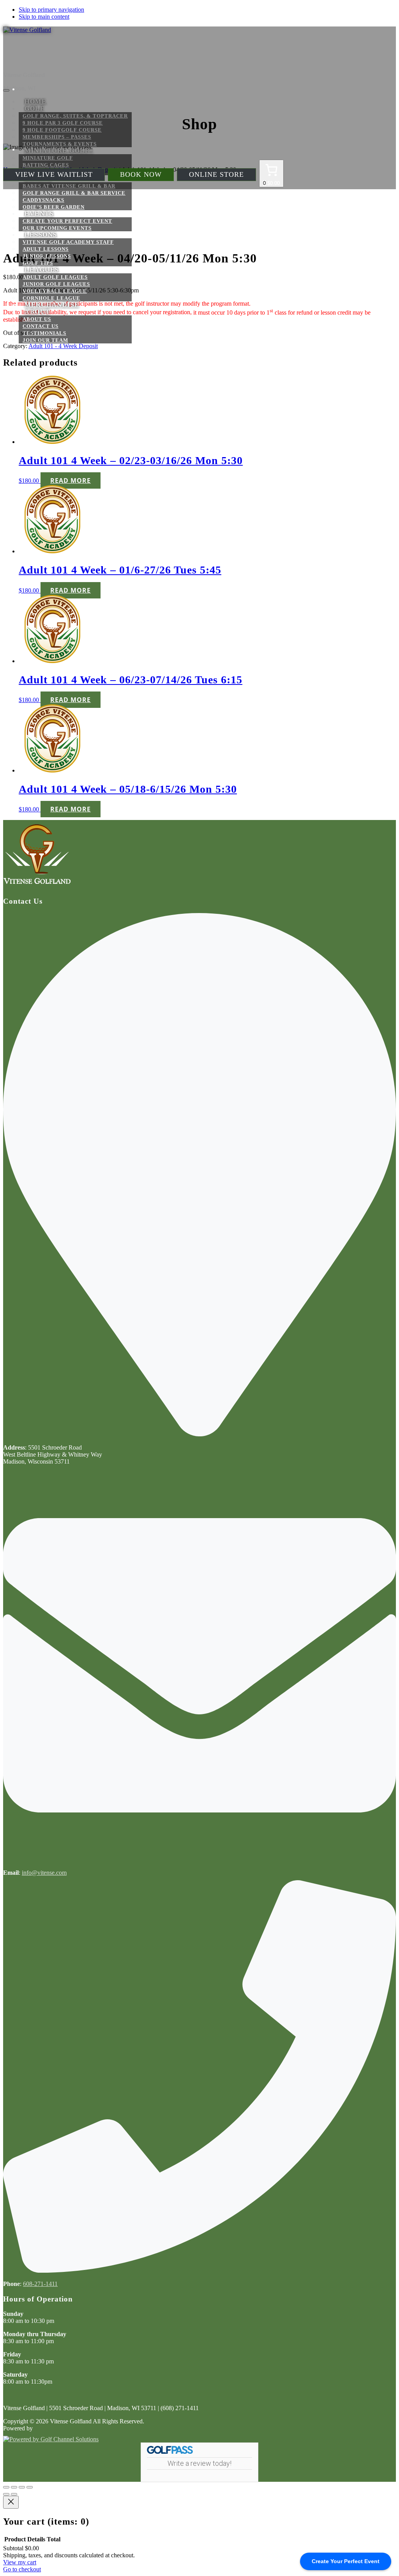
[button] (39, 214)
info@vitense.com (44, 1873)
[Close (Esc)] (30, 2487)
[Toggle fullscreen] (14, 2487)
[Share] (22, 2487)
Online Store (216, 174)
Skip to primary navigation (51, 10)
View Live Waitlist (54, 174)
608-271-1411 (40, 2284)
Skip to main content (44, 17)
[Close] (11, 2502)
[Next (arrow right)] (14, 2494)
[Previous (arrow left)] (6, 2494)
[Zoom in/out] (6, 2487)
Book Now (141, 174)
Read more (71, 480)
